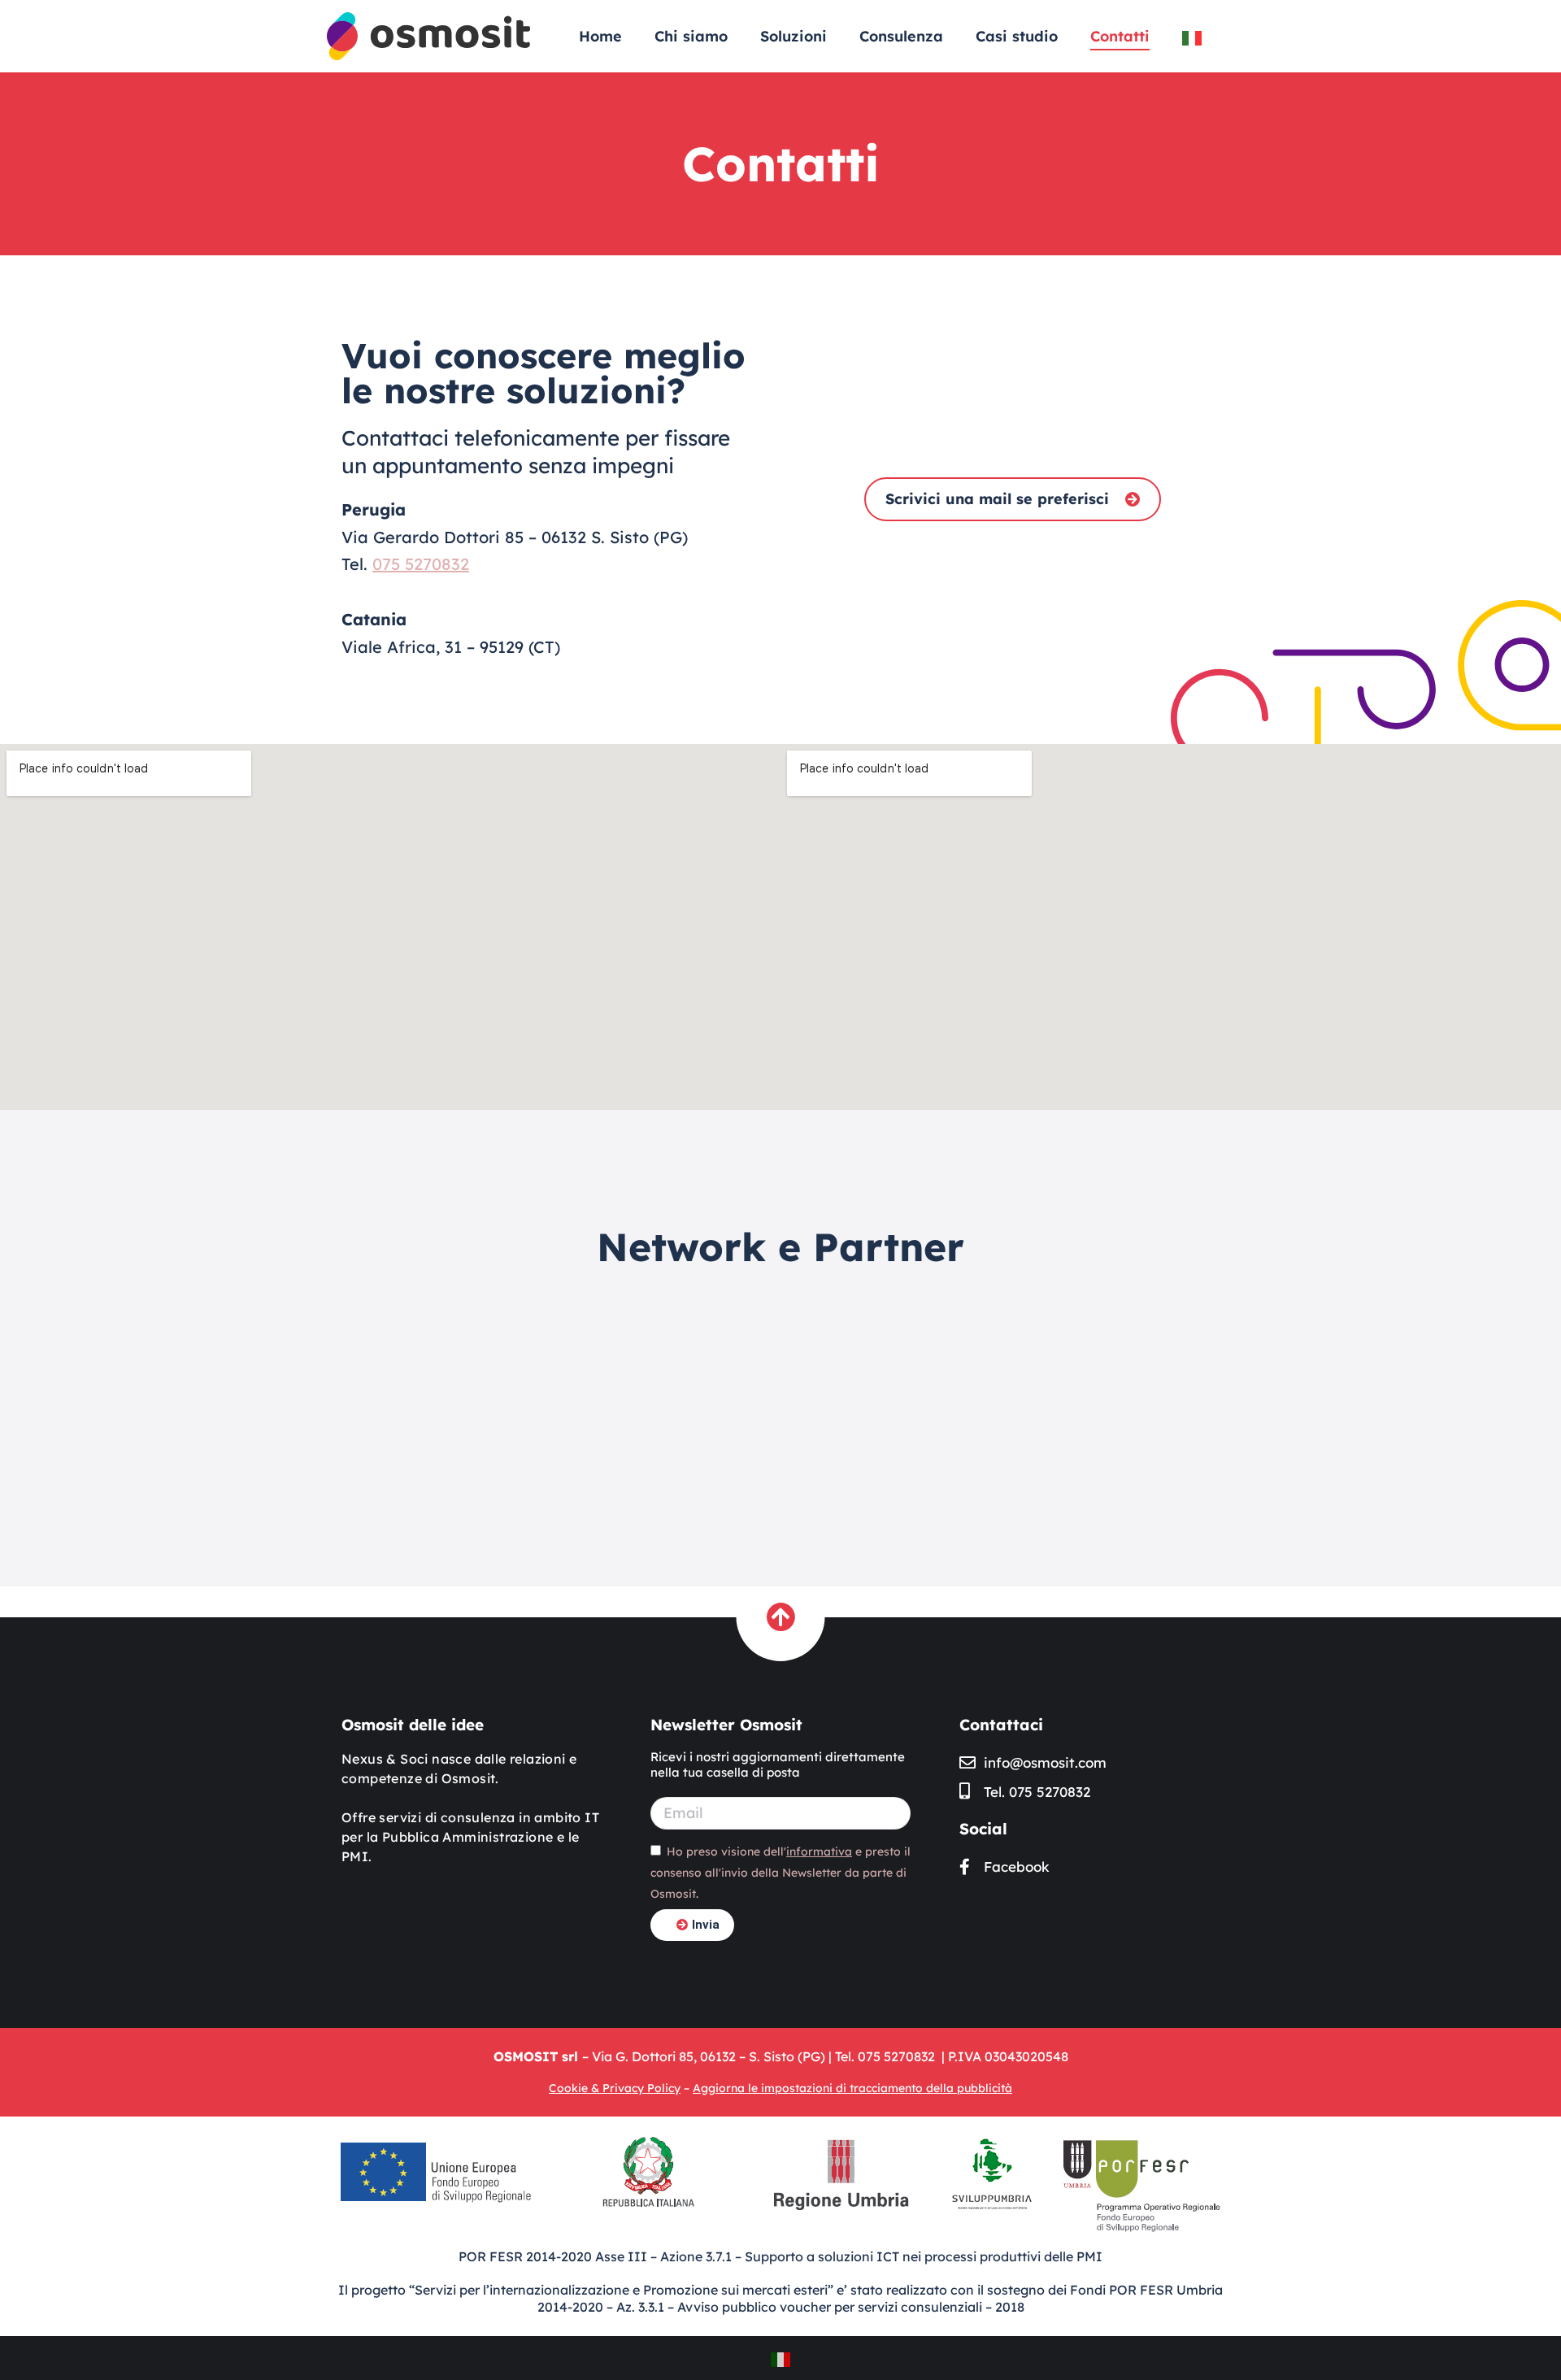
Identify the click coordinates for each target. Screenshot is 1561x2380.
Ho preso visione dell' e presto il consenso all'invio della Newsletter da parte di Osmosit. (780, 1873)
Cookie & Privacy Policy (615, 2088)
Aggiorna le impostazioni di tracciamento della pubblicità (852, 2088)
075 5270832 (421, 564)
